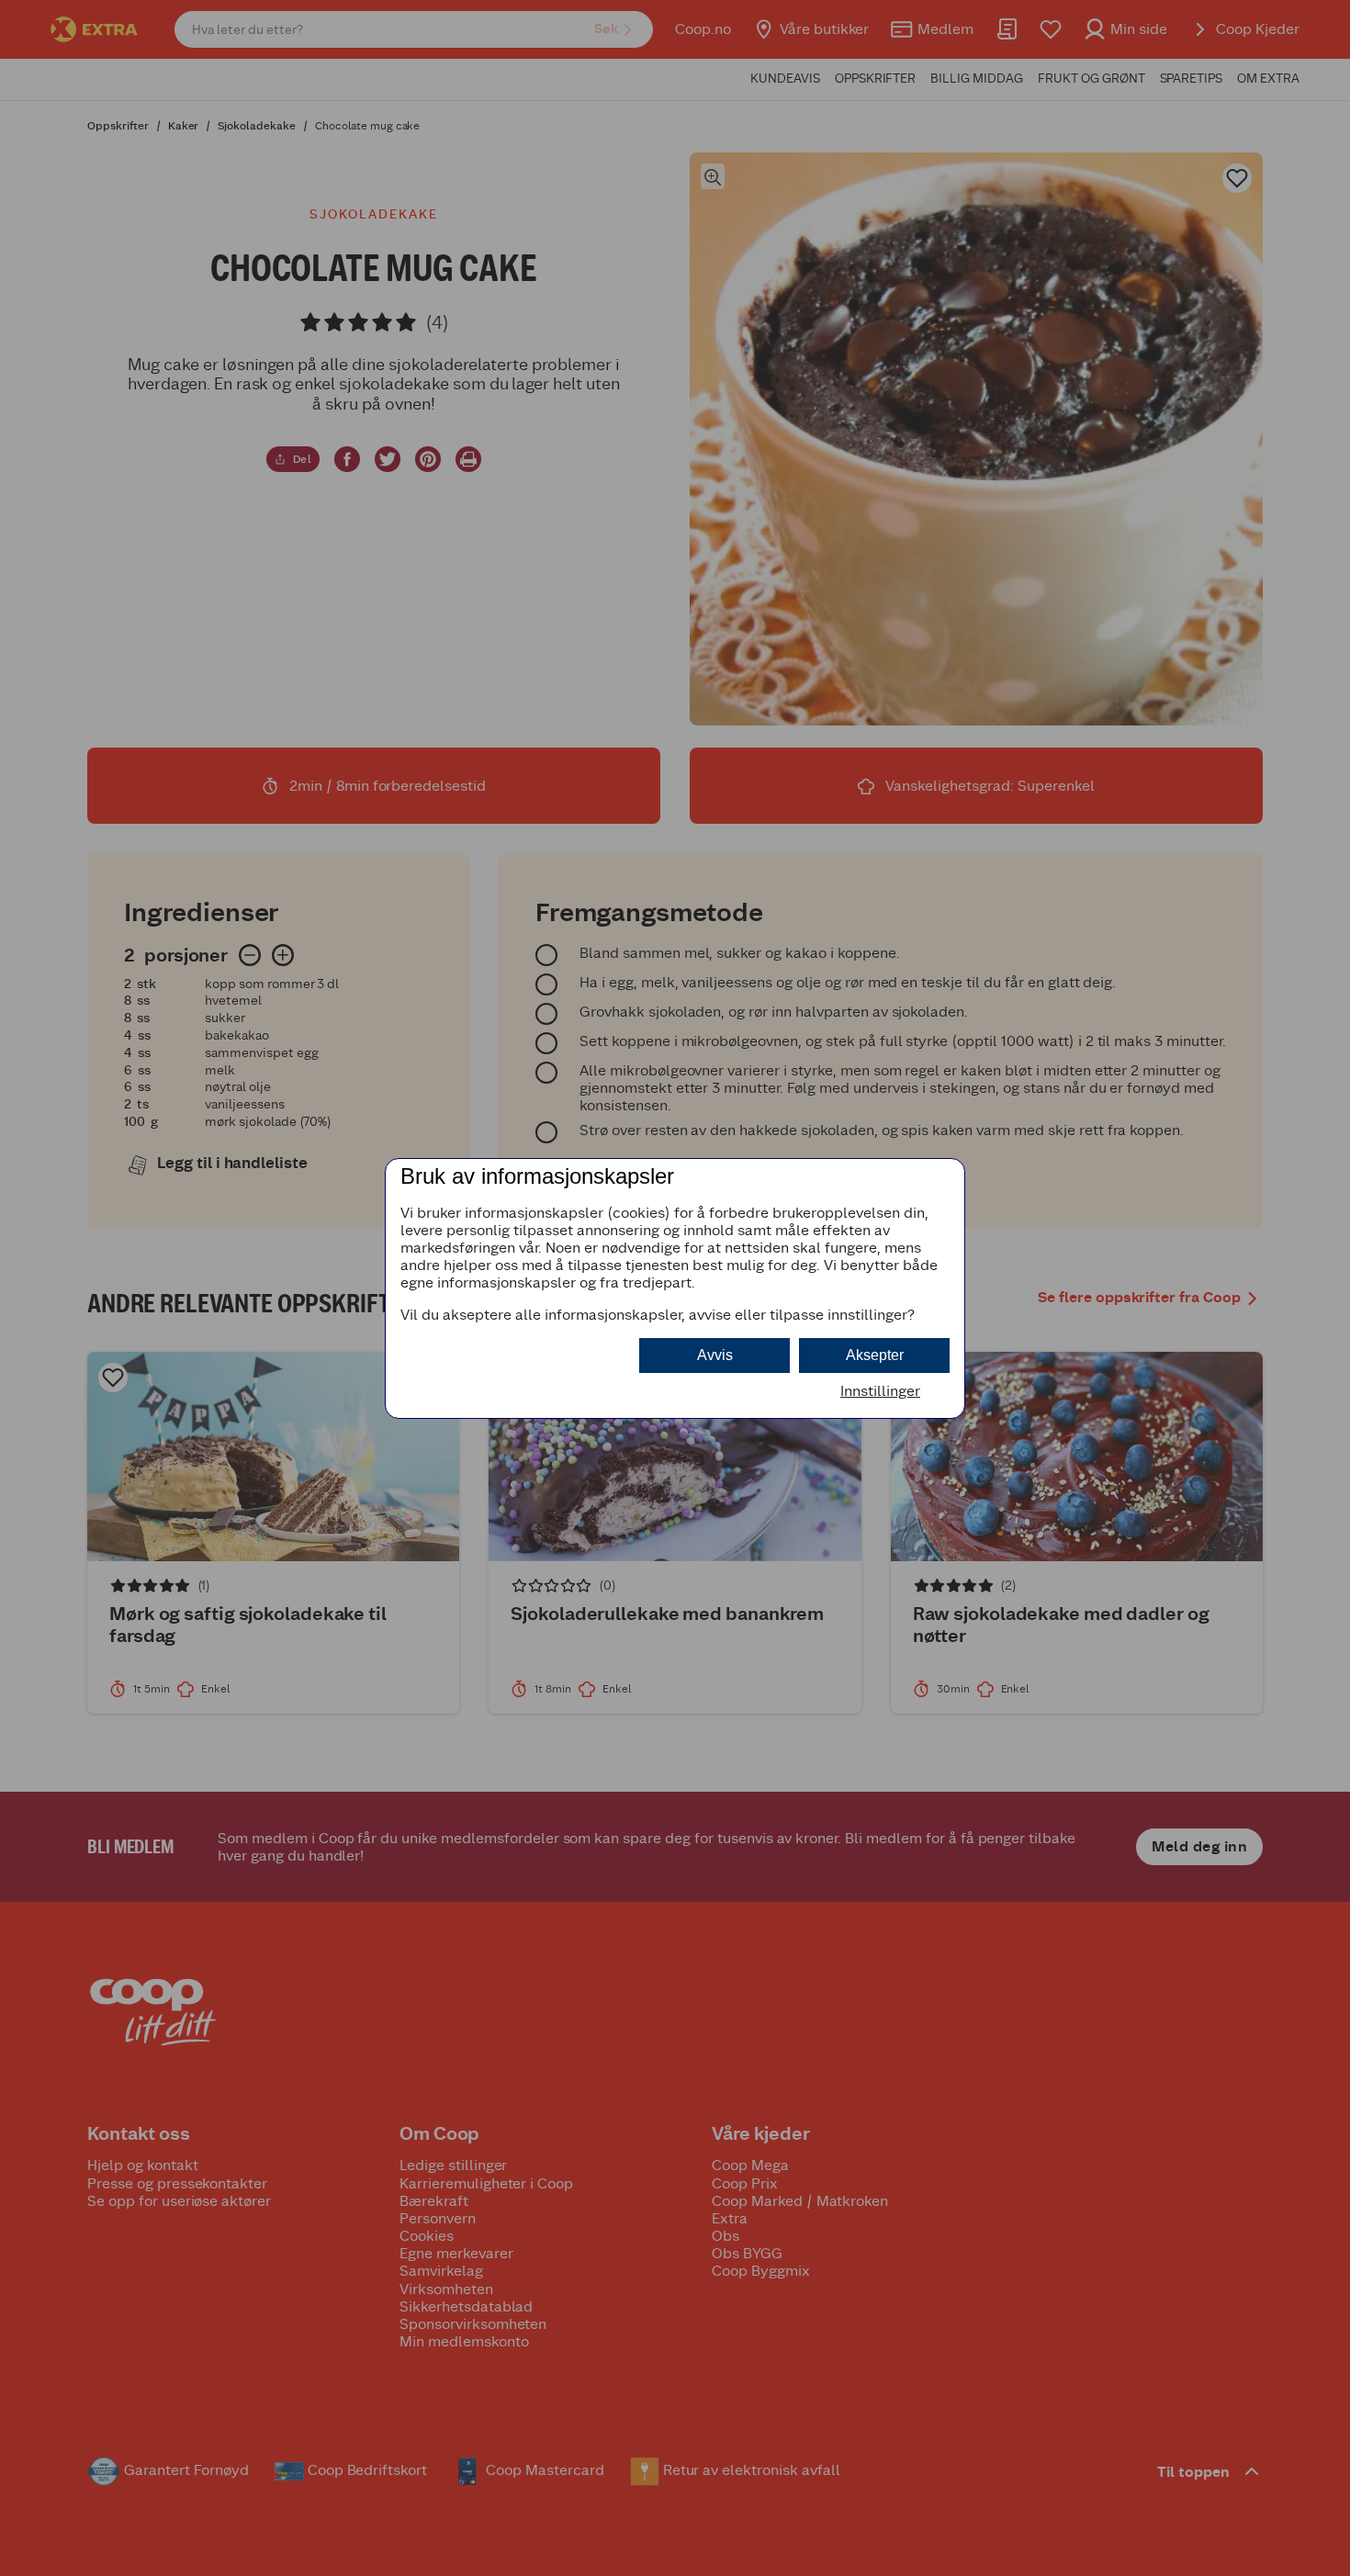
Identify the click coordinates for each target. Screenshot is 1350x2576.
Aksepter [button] (875, 1355)
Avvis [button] (715, 1355)
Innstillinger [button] (880, 1391)
